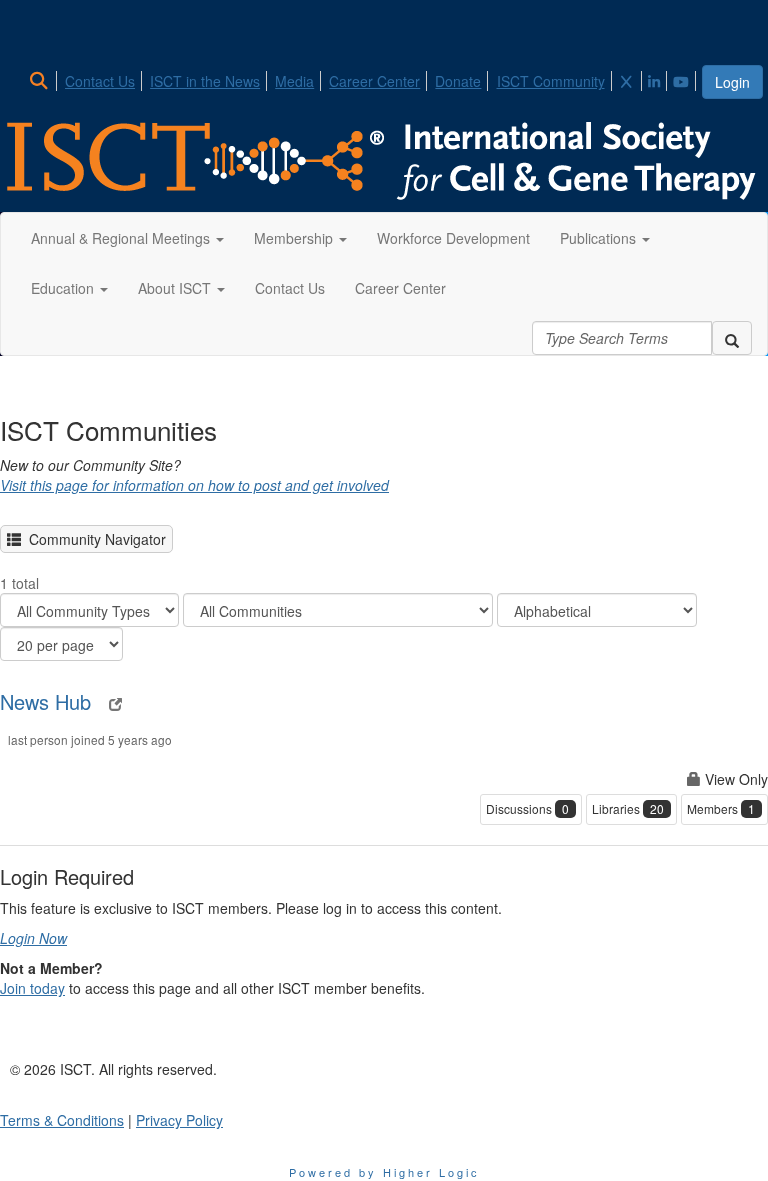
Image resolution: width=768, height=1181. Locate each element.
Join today (32, 988)
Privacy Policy (179, 1120)
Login (732, 82)
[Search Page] (41, 81)
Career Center (374, 81)
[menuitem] (44, 78)
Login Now (33, 938)
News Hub (45, 701)
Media (294, 81)
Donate (458, 81)
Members (721, 809)
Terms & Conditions (62, 1120)
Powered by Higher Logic (384, 1172)
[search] (732, 338)
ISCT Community (551, 81)
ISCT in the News (205, 81)
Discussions (527, 809)
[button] (127, 238)
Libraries (628, 809)
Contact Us (100, 81)
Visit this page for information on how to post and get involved (194, 485)
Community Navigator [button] (93, 539)
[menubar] (364, 78)
